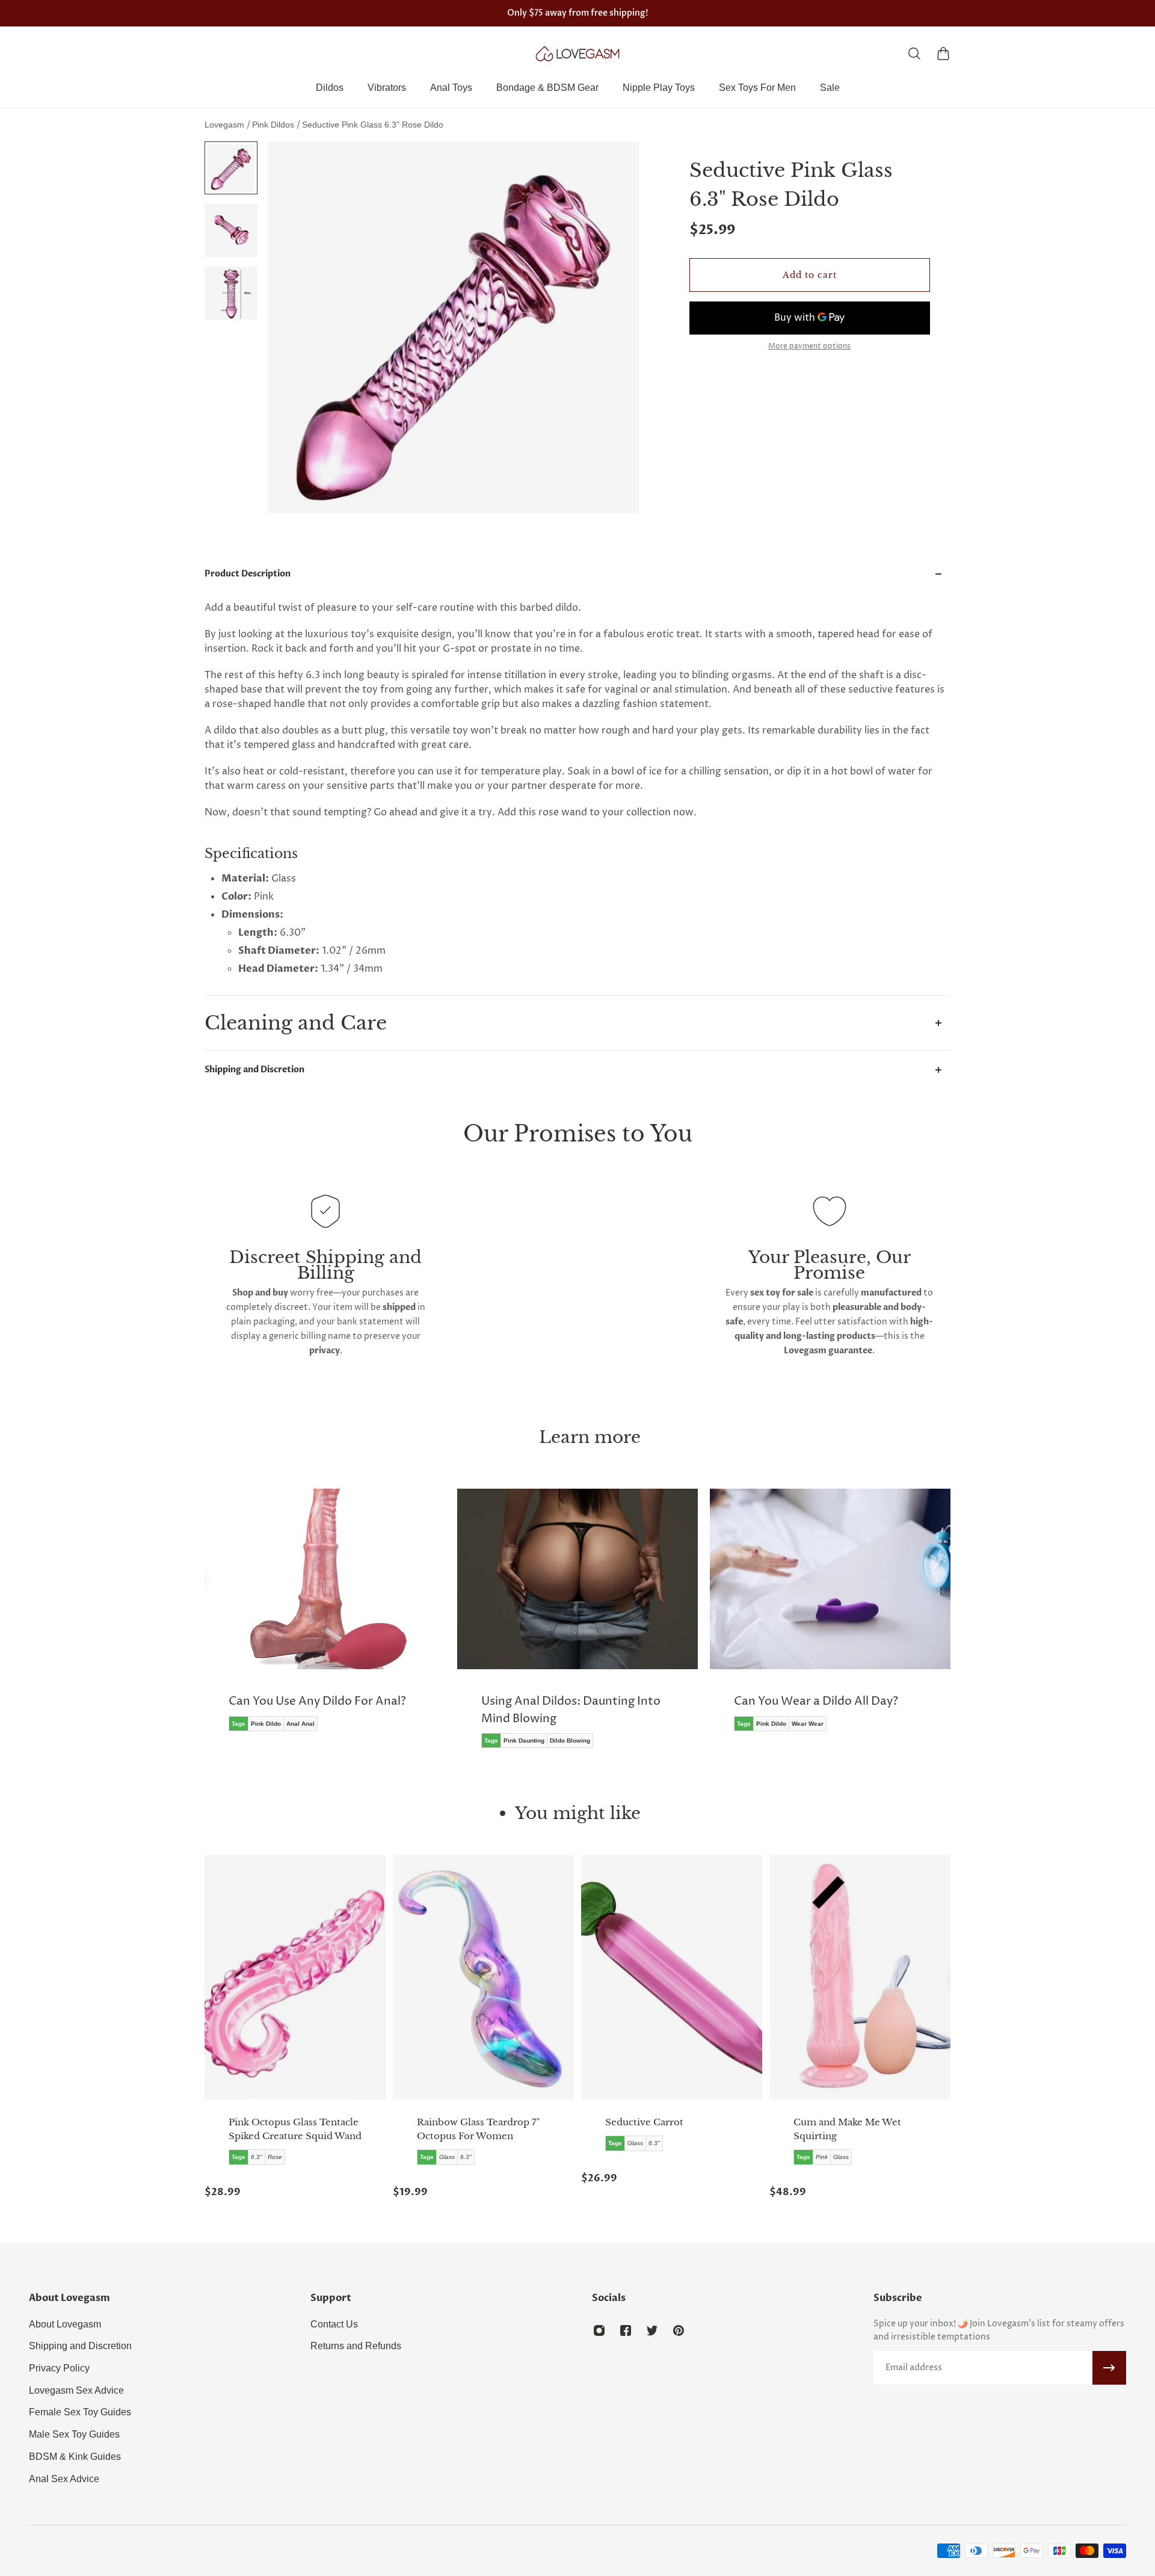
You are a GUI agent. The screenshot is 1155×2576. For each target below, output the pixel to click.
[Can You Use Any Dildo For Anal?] (325, 1619)
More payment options (809, 347)
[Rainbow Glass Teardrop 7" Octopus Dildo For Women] (483, 1977)
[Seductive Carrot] (672, 1977)
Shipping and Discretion (254, 1070)
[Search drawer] (914, 54)
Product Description (248, 574)
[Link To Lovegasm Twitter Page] (652, 2330)
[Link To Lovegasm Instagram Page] (599, 2330)
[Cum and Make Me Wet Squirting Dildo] (860, 1977)
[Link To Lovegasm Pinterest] (679, 2330)
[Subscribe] (1109, 2368)
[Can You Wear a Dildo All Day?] (830, 1619)
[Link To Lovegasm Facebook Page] (626, 2330)
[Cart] (943, 54)
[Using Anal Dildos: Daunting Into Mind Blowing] (577, 1627)
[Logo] (577, 54)
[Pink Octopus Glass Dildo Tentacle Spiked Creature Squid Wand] (295, 1977)
